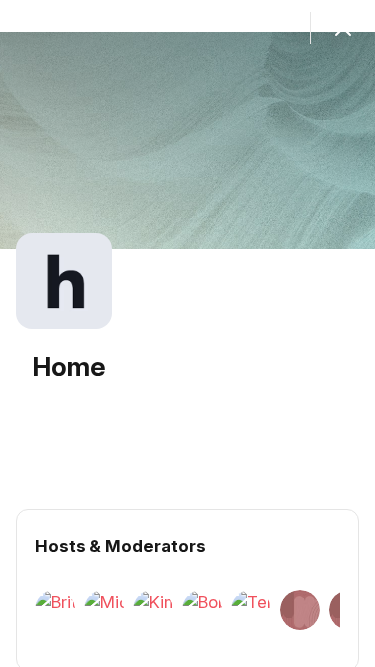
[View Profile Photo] (64, 281)
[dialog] (187, 333)
